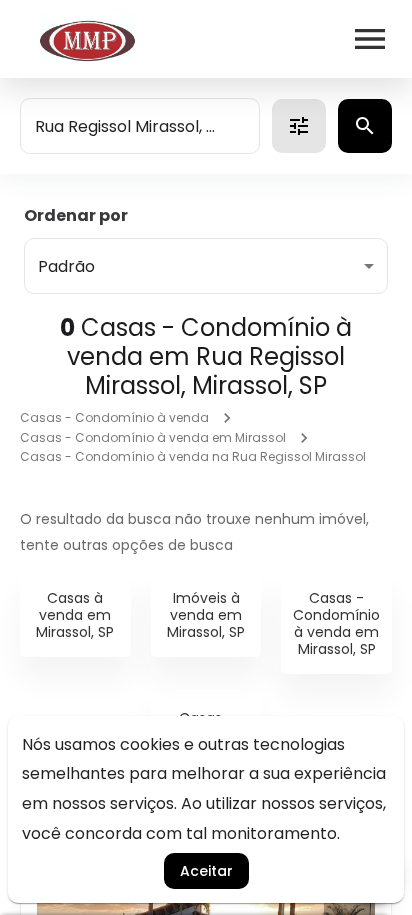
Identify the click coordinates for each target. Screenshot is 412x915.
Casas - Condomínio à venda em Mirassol (153, 437)
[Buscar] (365, 126)
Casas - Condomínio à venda (114, 417)
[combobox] (140, 126)
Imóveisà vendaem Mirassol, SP (206, 615)
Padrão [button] (66, 266)
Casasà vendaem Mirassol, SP (75, 615)
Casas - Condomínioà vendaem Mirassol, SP (336, 623)
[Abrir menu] (370, 39)
